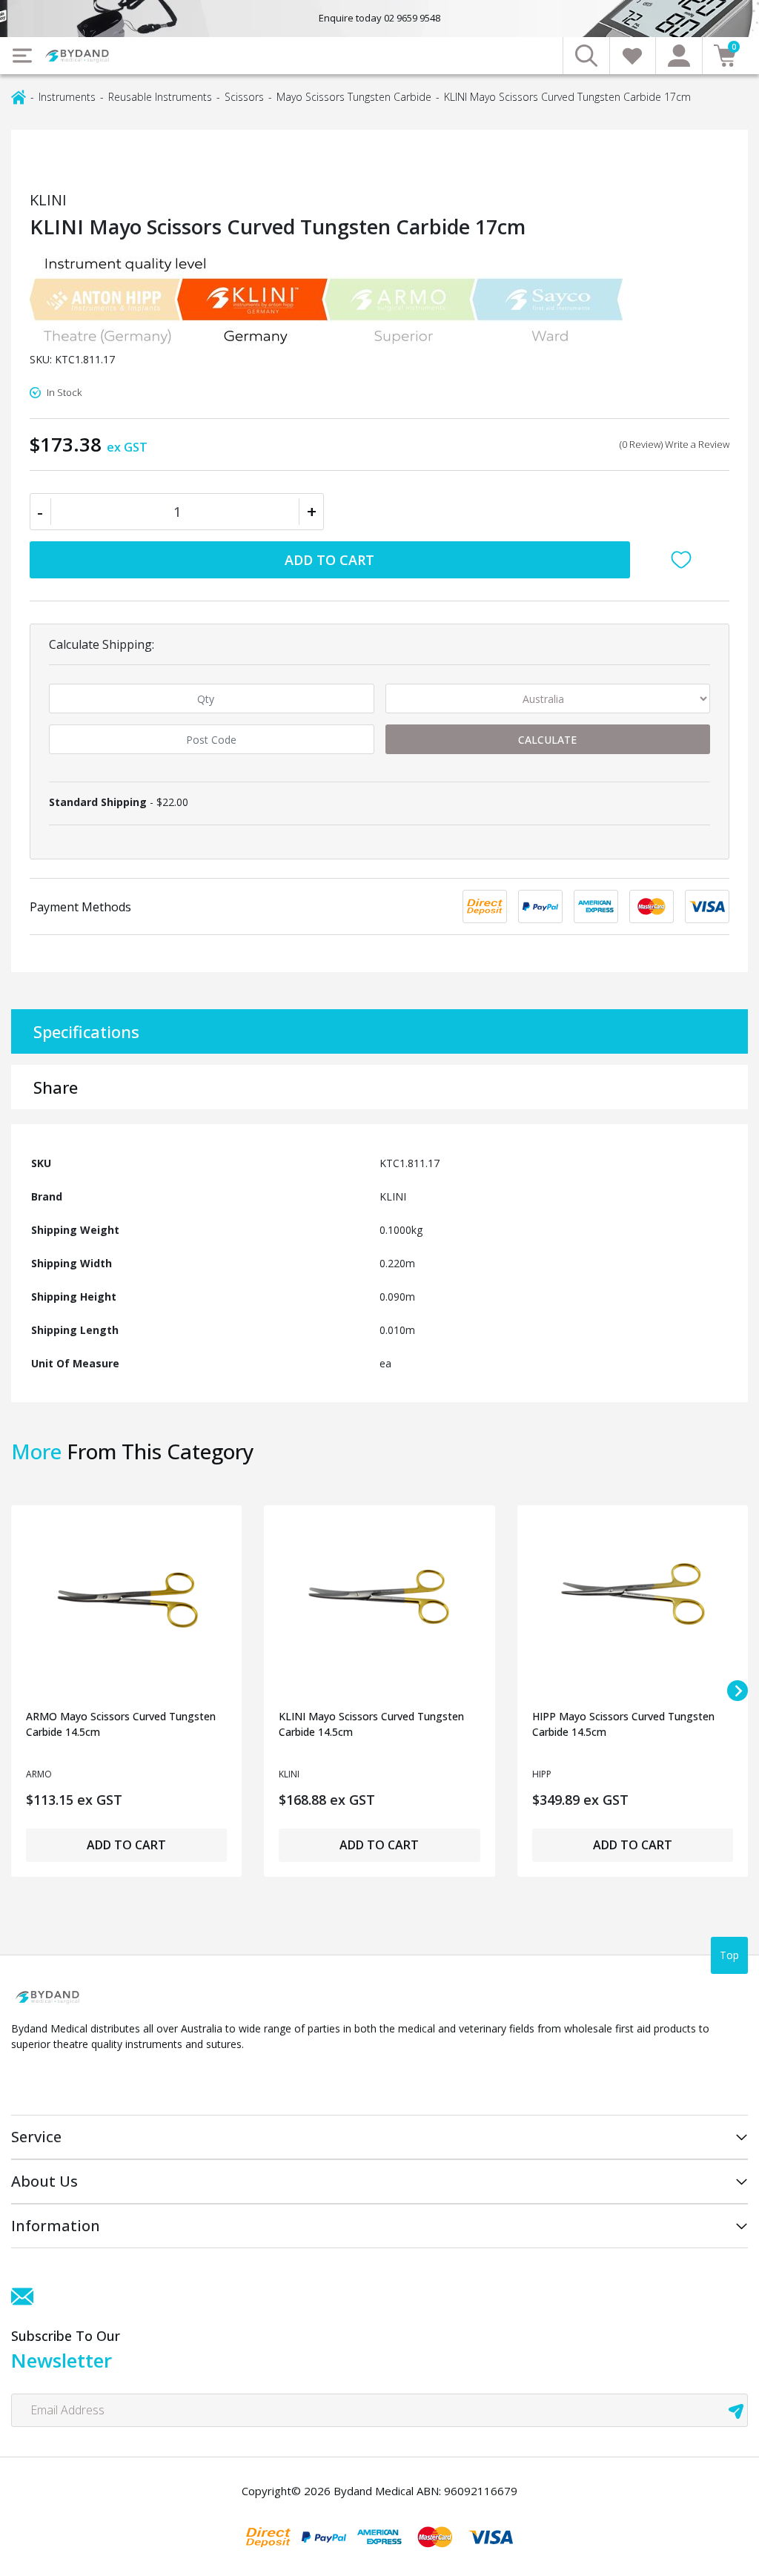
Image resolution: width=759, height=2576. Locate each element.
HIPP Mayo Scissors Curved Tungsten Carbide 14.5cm (623, 1724)
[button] (685, 560)
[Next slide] (738, 1691)
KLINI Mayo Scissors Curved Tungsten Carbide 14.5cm (371, 1724)
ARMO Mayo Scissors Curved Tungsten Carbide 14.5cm (121, 1724)
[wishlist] (633, 56)
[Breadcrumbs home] (19, 96)
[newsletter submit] (736, 2410)
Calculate (547, 740)
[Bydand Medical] (78, 56)
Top (729, 1955)
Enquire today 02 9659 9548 (379, 18)
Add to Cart (329, 560)
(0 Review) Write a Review (675, 444)
